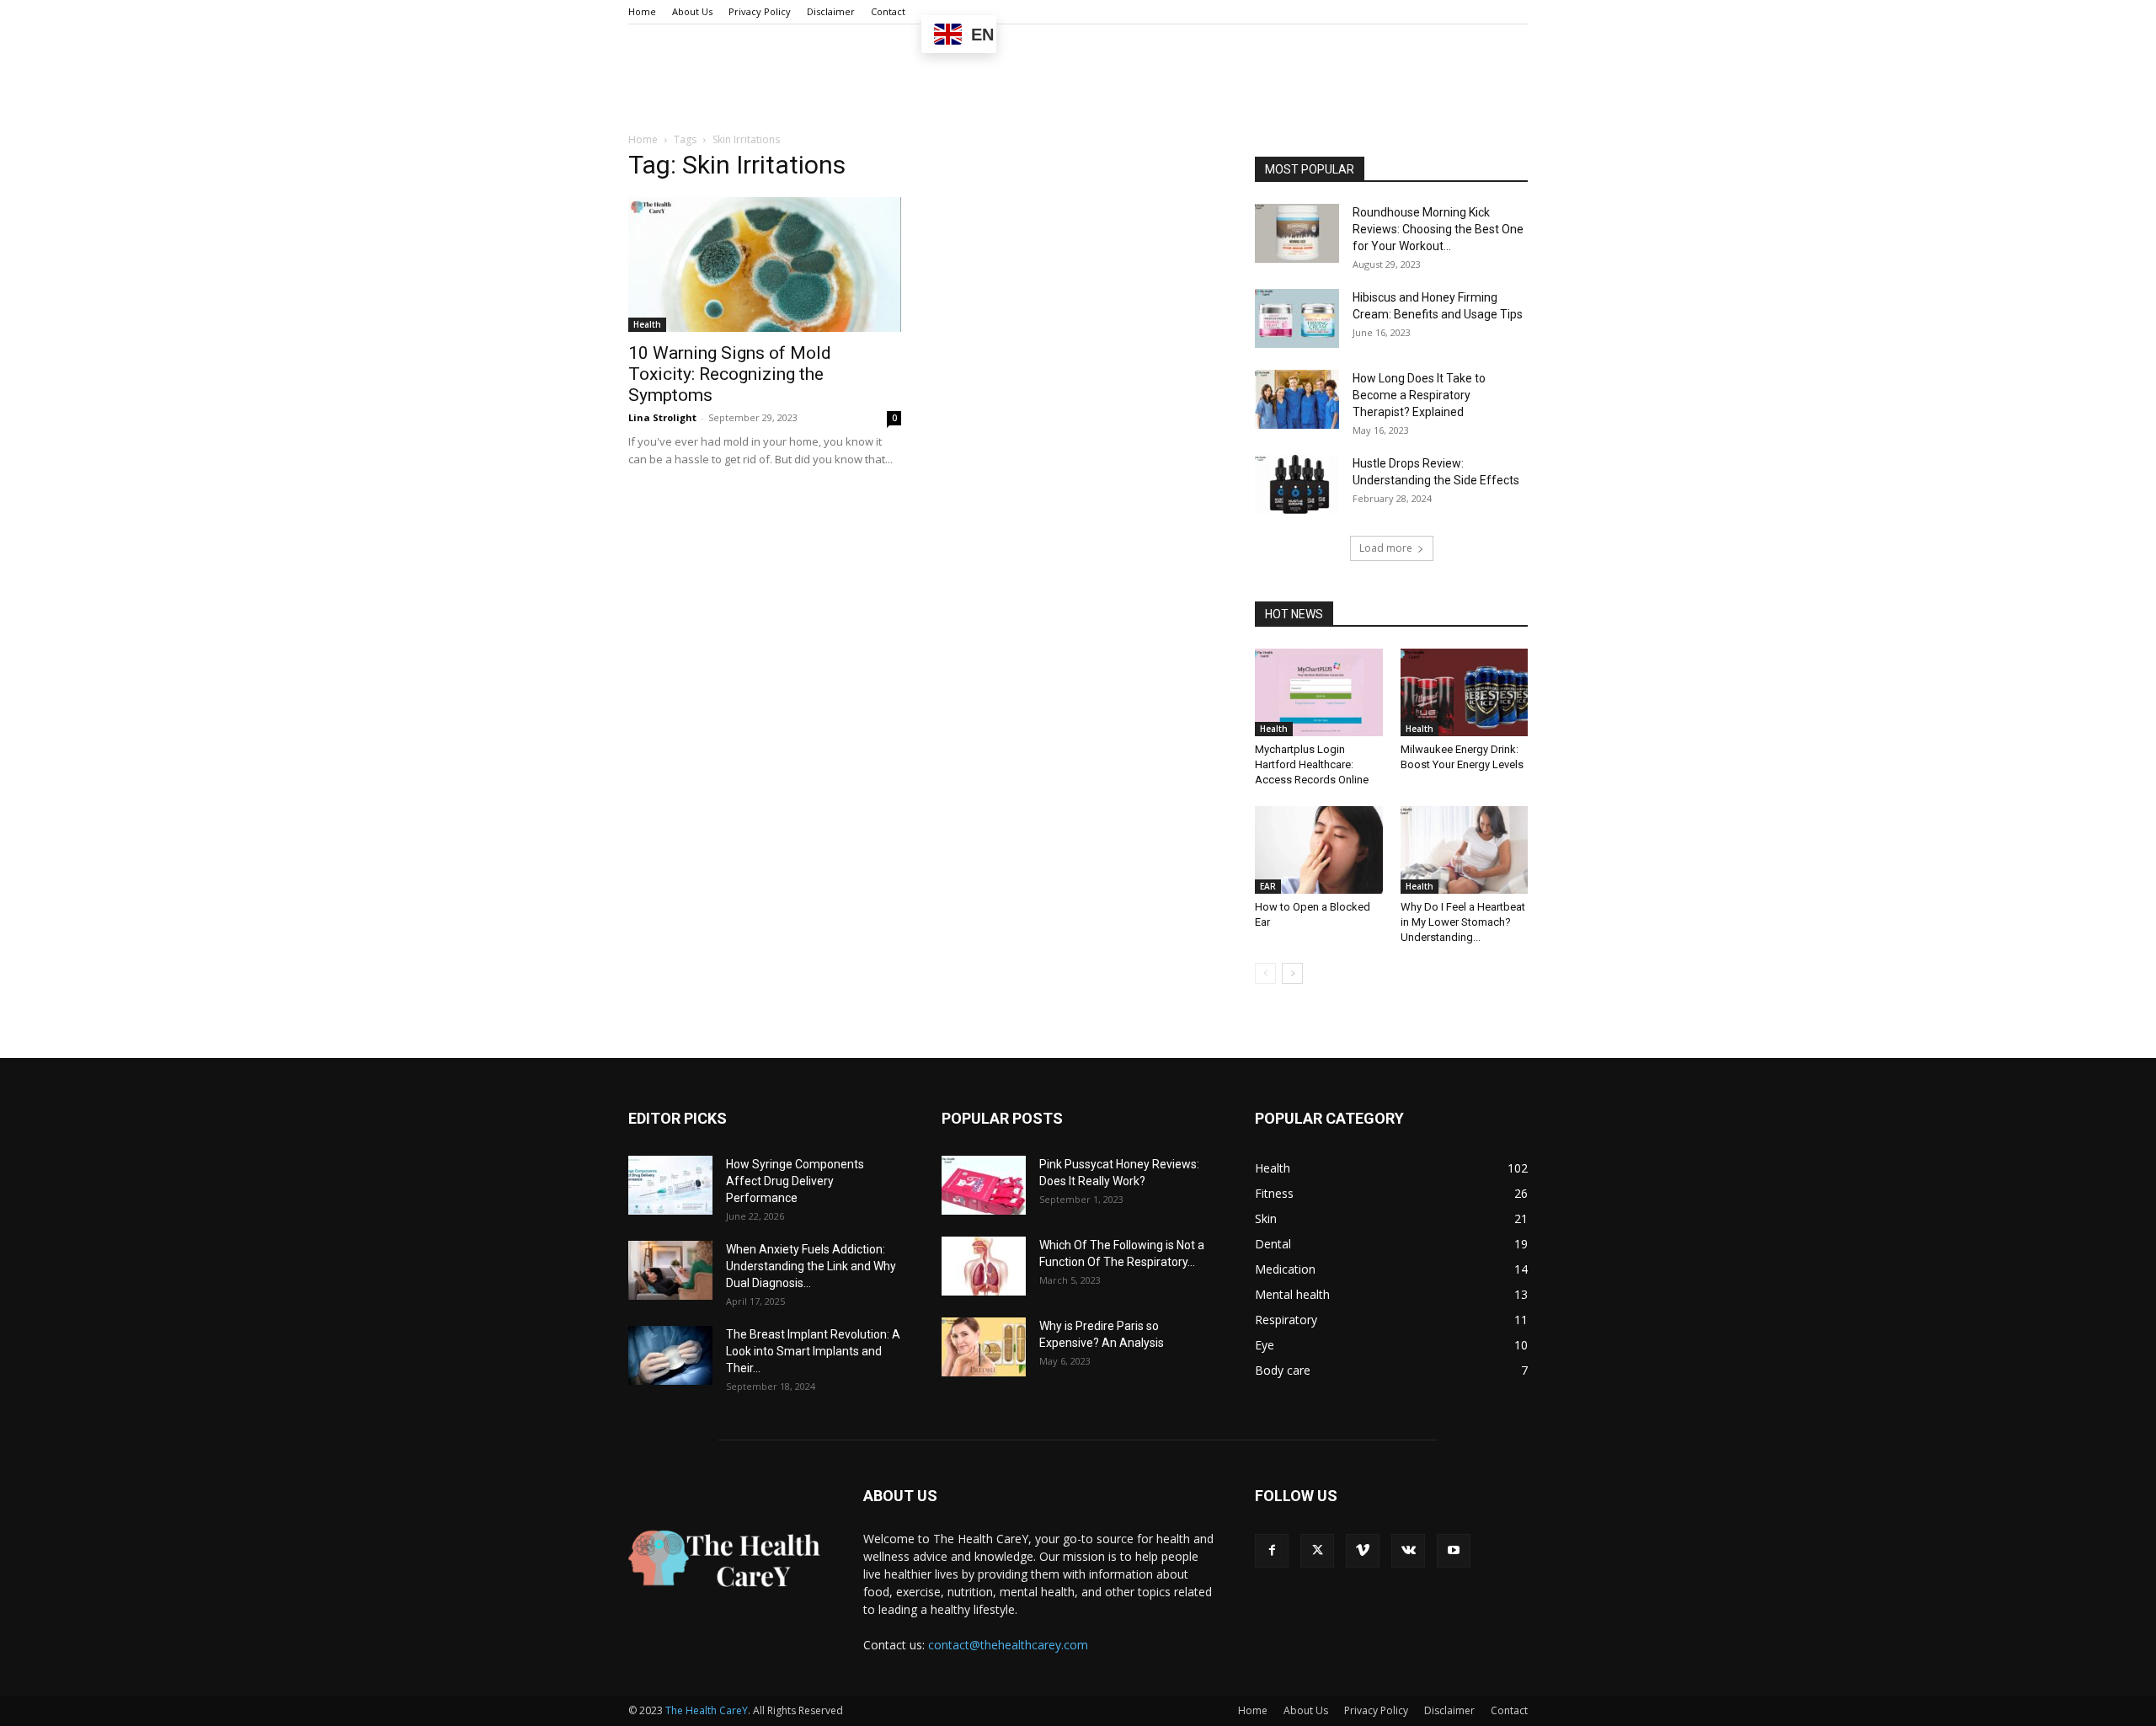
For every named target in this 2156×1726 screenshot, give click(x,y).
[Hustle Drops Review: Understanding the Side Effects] (1297, 484)
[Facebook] (1272, 1551)
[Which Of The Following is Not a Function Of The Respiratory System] (984, 1266)
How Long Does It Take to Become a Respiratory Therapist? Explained (1419, 395)
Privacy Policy (760, 11)
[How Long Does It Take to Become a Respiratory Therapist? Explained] (1297, 399)
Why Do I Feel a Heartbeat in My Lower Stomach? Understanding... (1463, 922)
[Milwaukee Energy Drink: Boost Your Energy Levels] (1465, 692)
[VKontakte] (1408, 1551)
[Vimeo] (1363, 1551)
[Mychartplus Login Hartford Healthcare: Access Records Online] (1319, 692)
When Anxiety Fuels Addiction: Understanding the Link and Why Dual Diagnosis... (811, 1266)
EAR (1268, 886)
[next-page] (1292, 973)
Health (647, 324)
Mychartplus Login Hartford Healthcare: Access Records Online (1312, 764)
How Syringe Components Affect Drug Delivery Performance (795, 1181)
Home (642, 11)
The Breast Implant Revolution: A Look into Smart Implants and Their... (813, 1351)
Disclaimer (831, 11)
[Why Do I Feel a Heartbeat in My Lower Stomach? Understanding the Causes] (1465, 850)
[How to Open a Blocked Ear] (1319, 850)
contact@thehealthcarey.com (1008, 1645)
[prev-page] (1265, 973)
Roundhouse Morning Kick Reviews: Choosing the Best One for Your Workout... (1438, 229)
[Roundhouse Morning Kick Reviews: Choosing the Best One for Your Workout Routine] (1297, 233)
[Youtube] (1454, 1551)
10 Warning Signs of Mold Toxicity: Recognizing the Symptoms (730, 374)
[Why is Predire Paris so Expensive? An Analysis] (984, 1347)
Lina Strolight (662, 417)
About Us (692, 11)
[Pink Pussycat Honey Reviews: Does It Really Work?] (984, 1185)
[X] (1317, 1551)
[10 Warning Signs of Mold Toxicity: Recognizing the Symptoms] (765, 265)
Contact (888, 11)
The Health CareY (707, 1710)
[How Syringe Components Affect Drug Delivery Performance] (670, 1185)
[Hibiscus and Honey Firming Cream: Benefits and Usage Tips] (1297, 318)
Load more (1386, 548)
